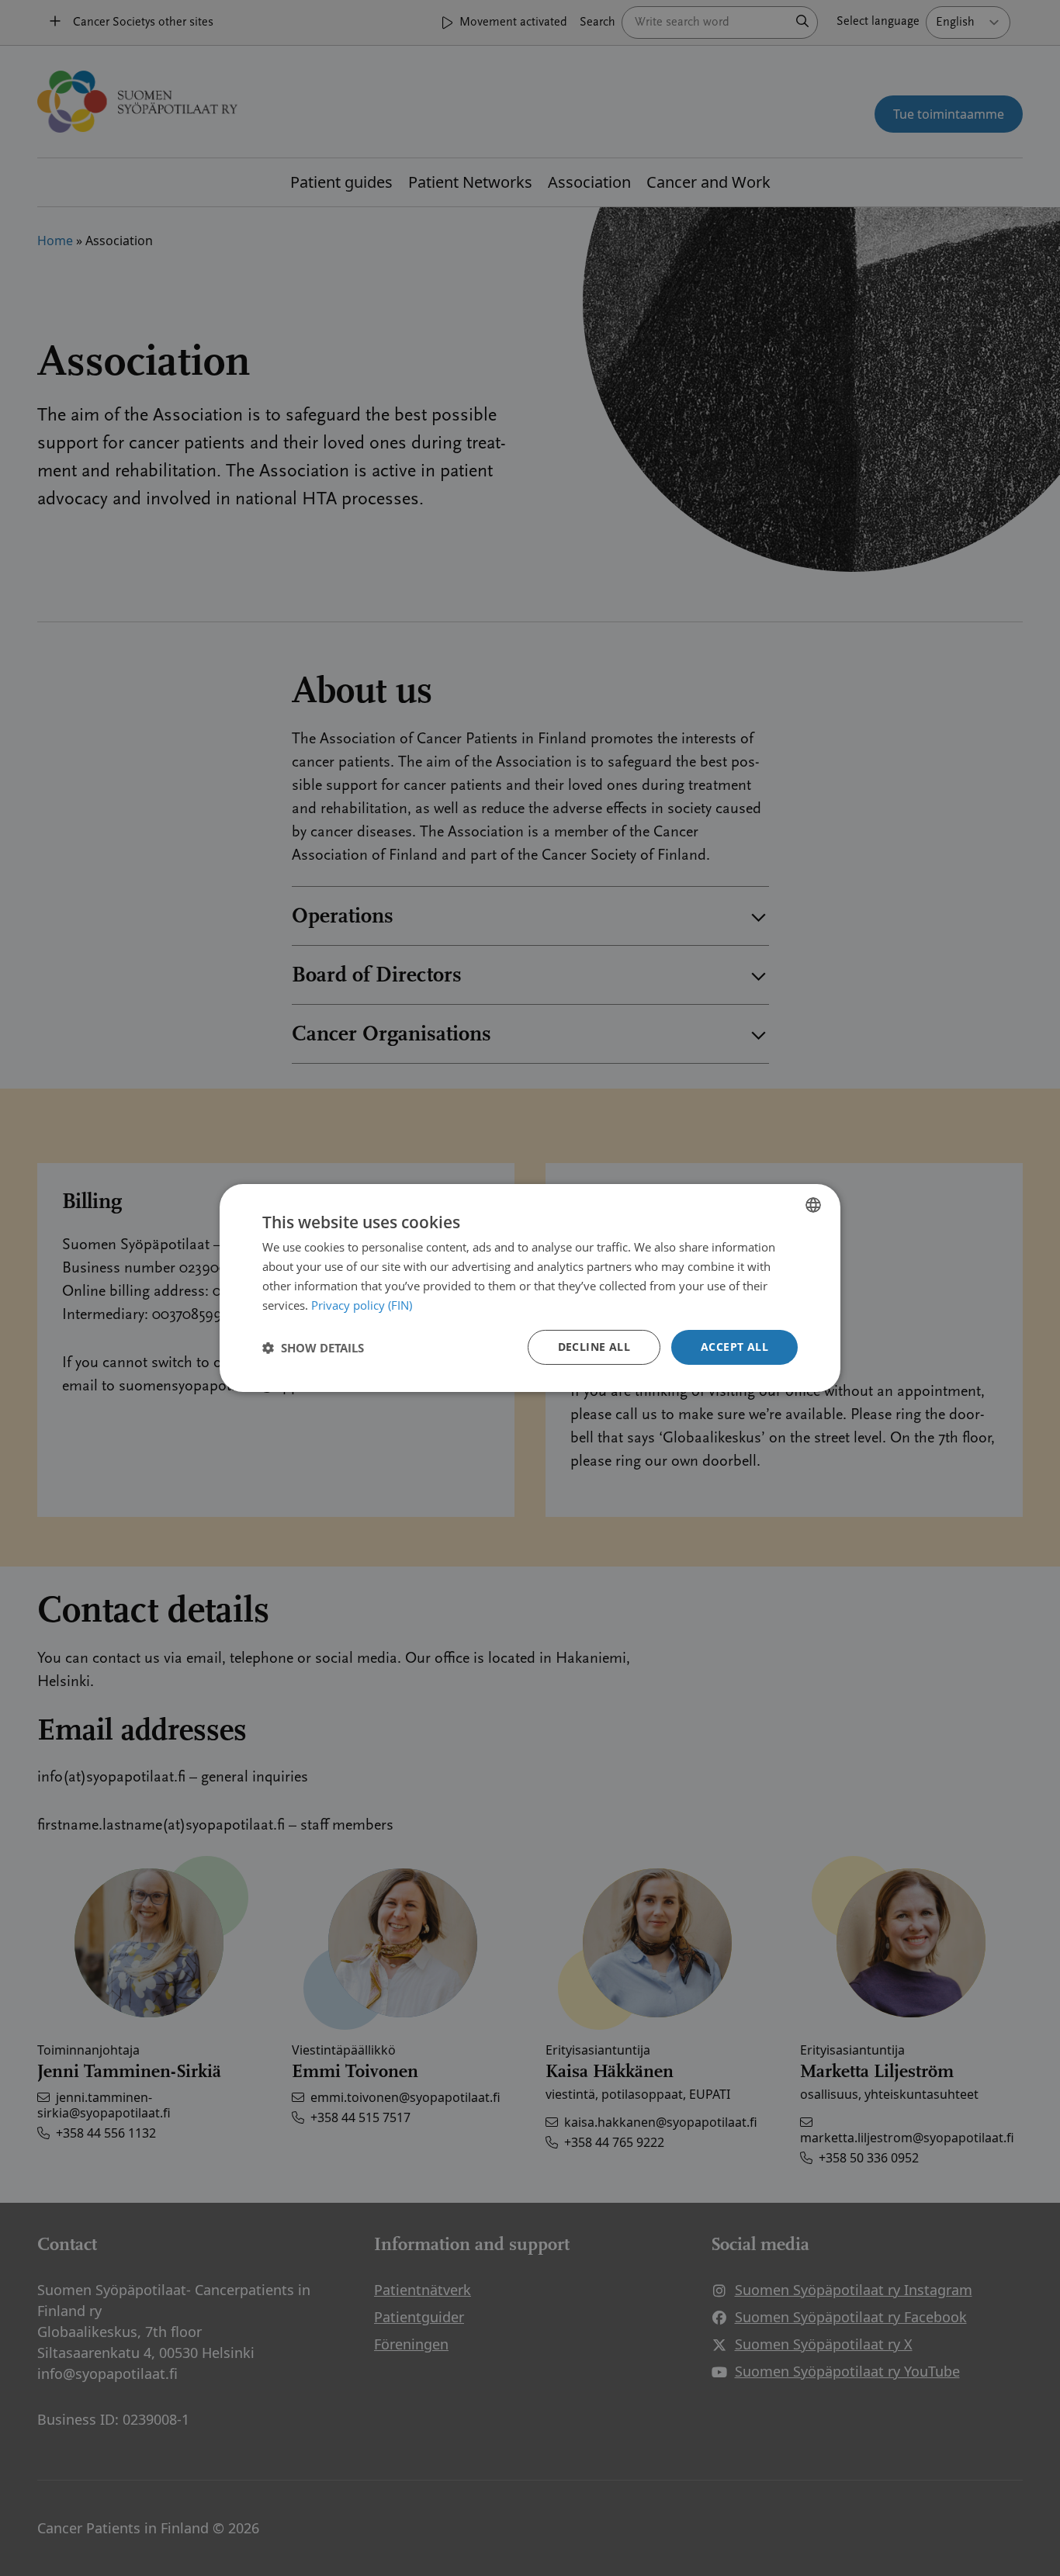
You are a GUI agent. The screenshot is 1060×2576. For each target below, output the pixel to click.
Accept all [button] (734, 1347)
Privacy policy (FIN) (362, 1305)
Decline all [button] (594, 1347)
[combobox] (813, 1205)
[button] (313, 1348)
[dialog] (530, 1288)
